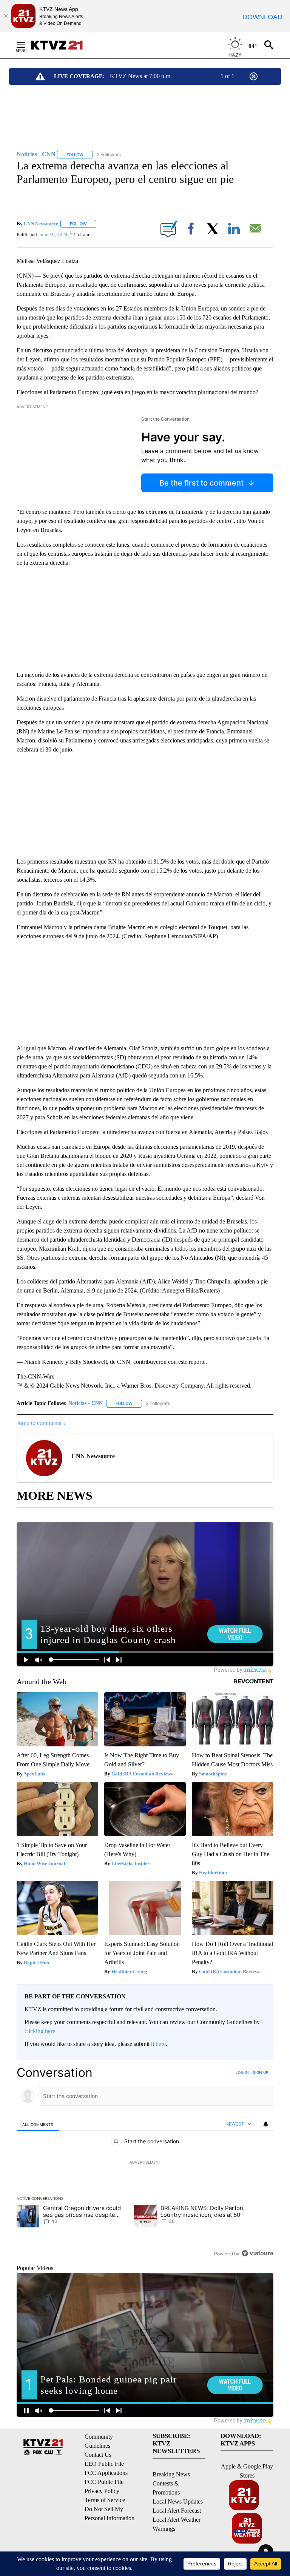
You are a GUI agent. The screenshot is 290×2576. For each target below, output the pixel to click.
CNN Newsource (41, 224)
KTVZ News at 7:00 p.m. (141, 76)
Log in (242, 2072)
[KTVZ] (62, 45)
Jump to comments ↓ (41, 1423)
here (161, 2044)
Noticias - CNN (86, 1403)
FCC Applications (106, 2473)
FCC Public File (104, 2482)
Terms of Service (105, 2500)
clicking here (40, 2031)
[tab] (38, 2124)
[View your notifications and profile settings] (266, 2124)
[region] (145, 2163)
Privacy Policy (102, 2491)
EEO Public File (104, 2464)
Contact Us (98, 2455)
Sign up (261, 2072)
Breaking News (171, 2474)
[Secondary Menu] (26, 45)
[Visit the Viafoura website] (257, 2253)
